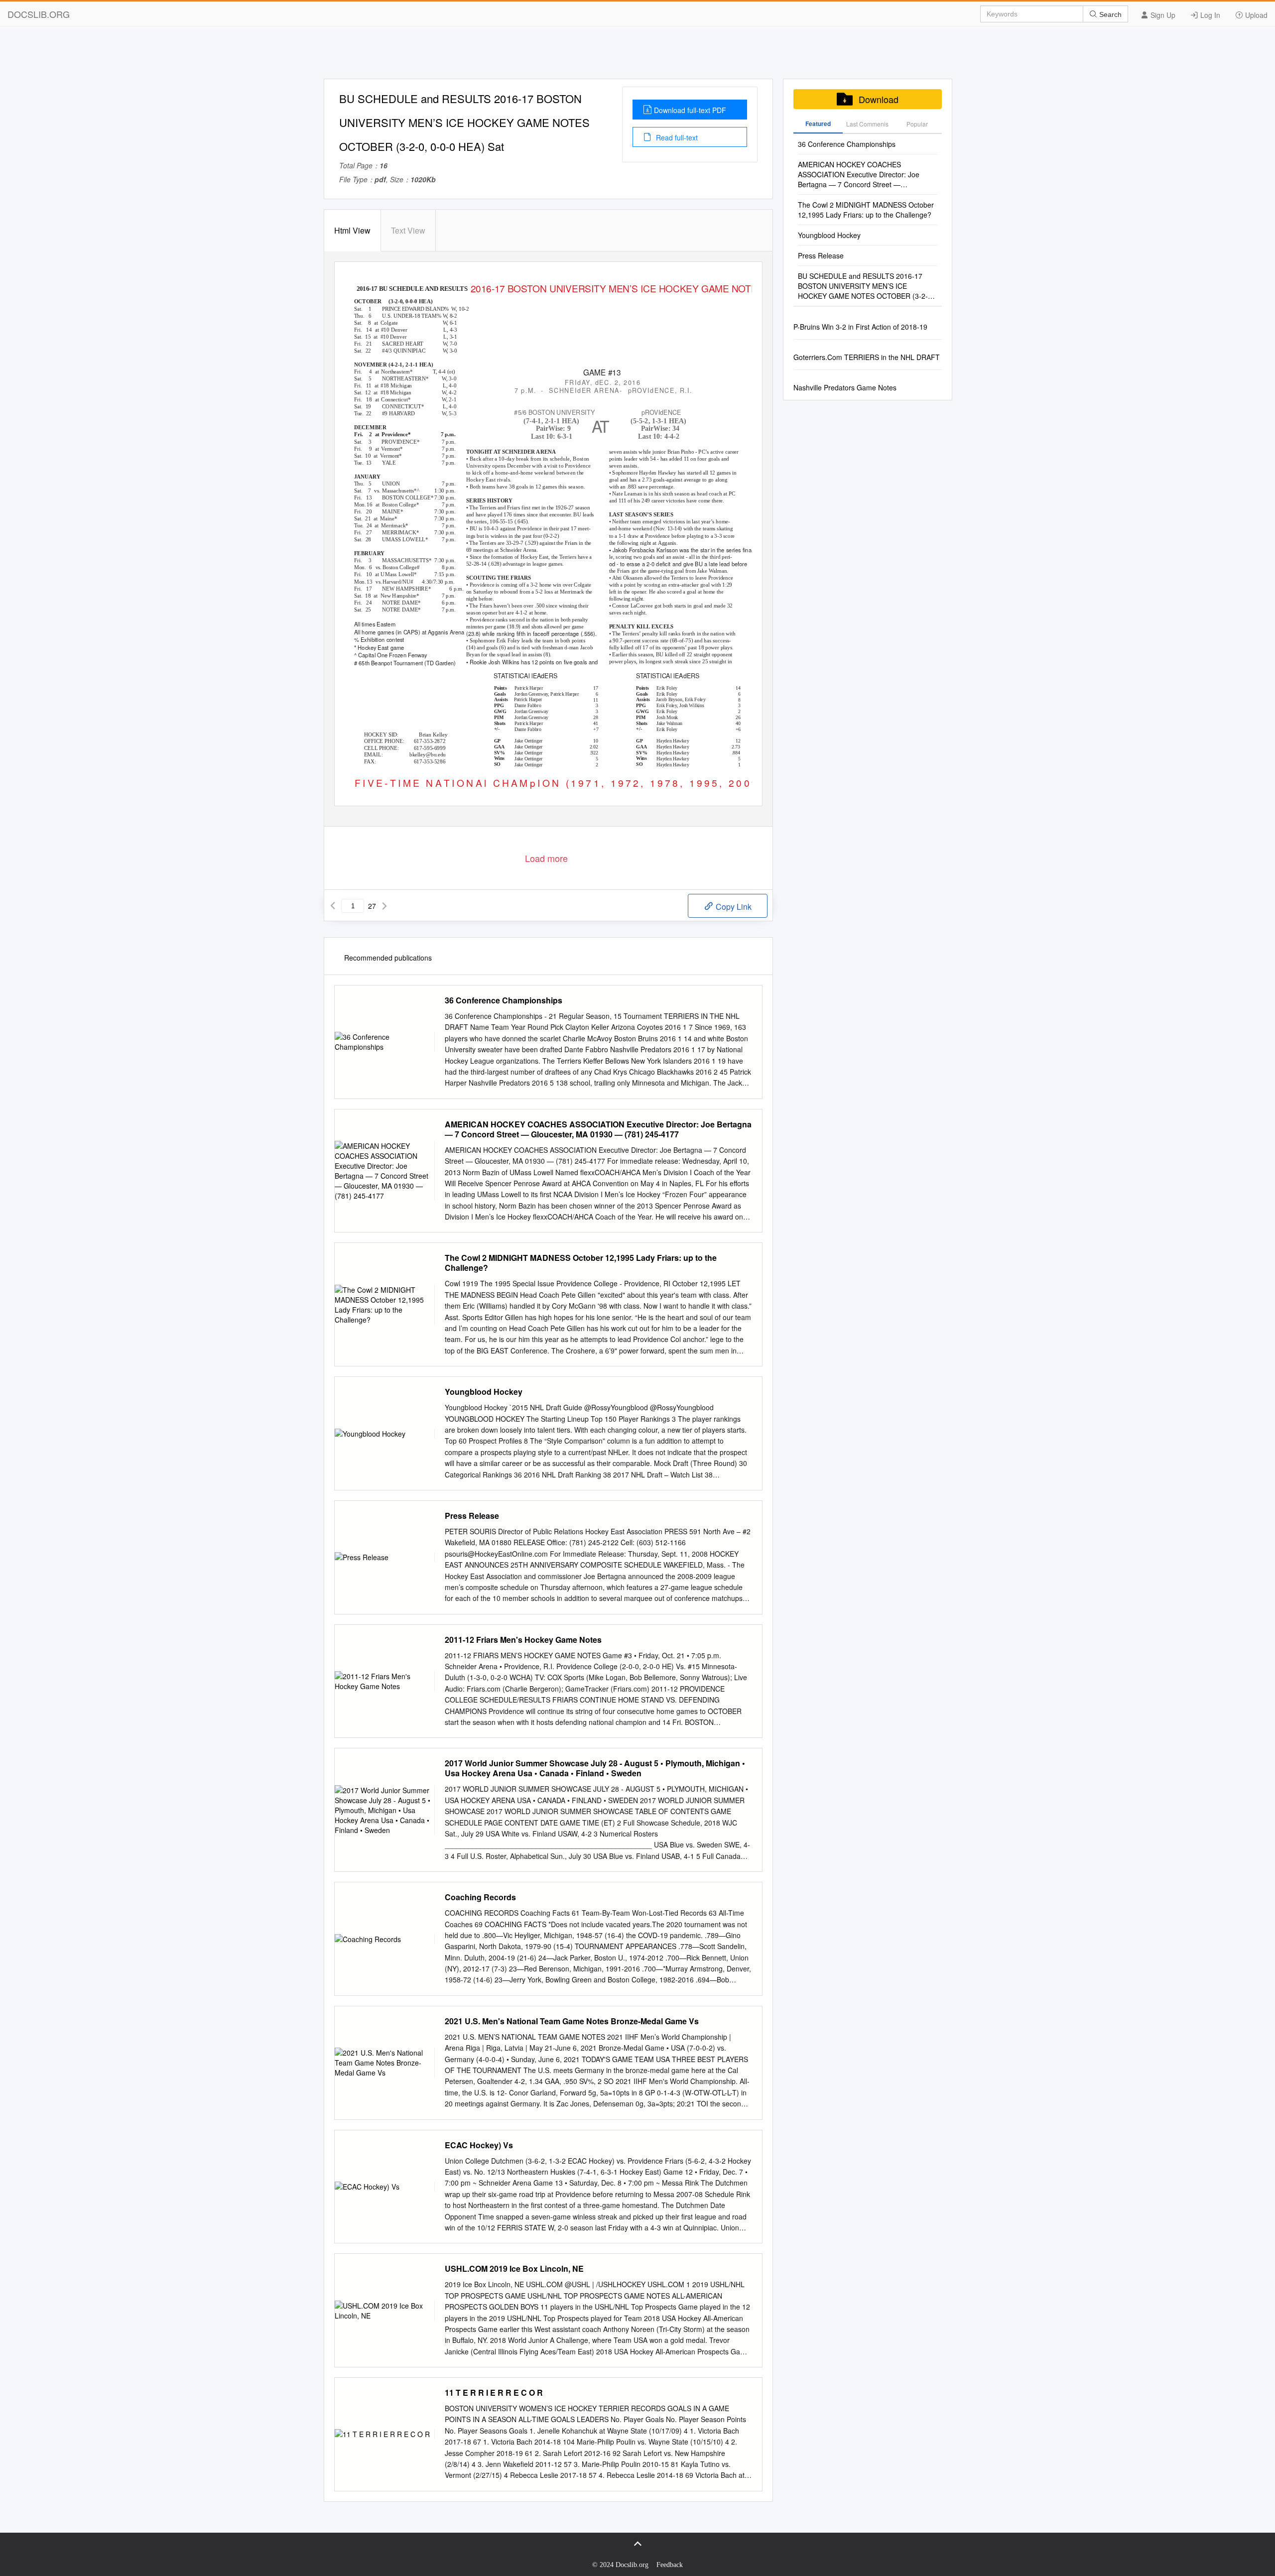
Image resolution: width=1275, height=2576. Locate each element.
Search (1109, 14)
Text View (408, 230)
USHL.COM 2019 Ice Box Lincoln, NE (514, 2269)
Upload (1255, 15)
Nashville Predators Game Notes (845, 387)
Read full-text (676, 137)
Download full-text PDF (690, 110)
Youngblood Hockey (484, 1392)
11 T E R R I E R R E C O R (494, 2393)
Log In (1209, 15)
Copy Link (733, 907)
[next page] (384, 906)
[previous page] (333, 906)
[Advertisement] (637, 56)
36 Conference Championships (504, 1000)
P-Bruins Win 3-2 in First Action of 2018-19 (860, 327)
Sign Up (1162, 15)
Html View (352, 230)
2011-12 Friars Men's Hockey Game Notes (523, 1640)
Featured (818, 123)
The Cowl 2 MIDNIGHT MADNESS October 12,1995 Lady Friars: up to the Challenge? (581, 1263)
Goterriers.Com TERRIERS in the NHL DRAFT (867, 357)
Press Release (472, 1516)
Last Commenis (867, 124)
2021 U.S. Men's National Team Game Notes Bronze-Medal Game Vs (572, 2021)
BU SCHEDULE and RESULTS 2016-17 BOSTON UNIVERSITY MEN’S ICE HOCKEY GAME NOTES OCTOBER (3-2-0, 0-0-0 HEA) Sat (866, 286)
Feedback (670, 2565)
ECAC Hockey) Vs (479, 2145)
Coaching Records (480, 1897)
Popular (917, 124)
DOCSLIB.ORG (39, 14)
